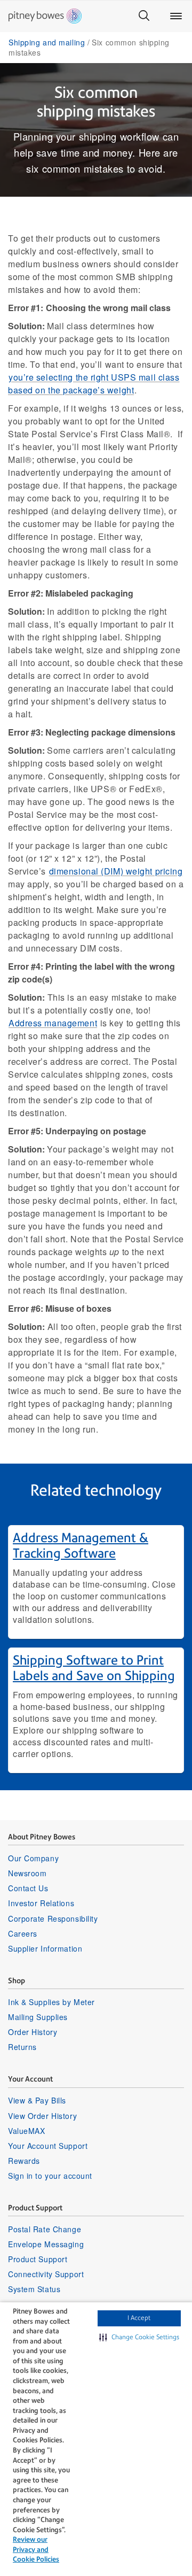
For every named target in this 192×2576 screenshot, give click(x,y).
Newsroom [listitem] (27, 1873)
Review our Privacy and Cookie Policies (36, 2549)
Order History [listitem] (33, 2032)
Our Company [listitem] (33, 1858)
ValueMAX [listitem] (26, 2131)
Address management (53, 1023)
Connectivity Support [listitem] (46, 2274)
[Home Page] (45, 16)
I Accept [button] (139, 2318)
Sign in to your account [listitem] (50, 2176)
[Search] (144, 16)
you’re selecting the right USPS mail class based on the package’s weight (94, 384)
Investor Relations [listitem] (41, 1903)
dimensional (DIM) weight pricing (116, 871)
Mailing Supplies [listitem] (38, 2017)
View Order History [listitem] (42, 2116)
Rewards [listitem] (24, 2161)
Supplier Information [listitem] (45, 1948)
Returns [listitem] (22, 2047)
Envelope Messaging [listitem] (46, 2244)
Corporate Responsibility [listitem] (53, 1919)
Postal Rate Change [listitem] (45, 2229)
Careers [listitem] (23, 1933)
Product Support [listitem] (38, 2259)
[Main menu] (176, 16)
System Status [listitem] (34, 2289)
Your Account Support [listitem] (48, 2146)
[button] (139, 2338)
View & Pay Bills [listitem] (37, 2100)
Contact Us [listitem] (28, 1888)
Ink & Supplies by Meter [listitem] (51, 2002)
